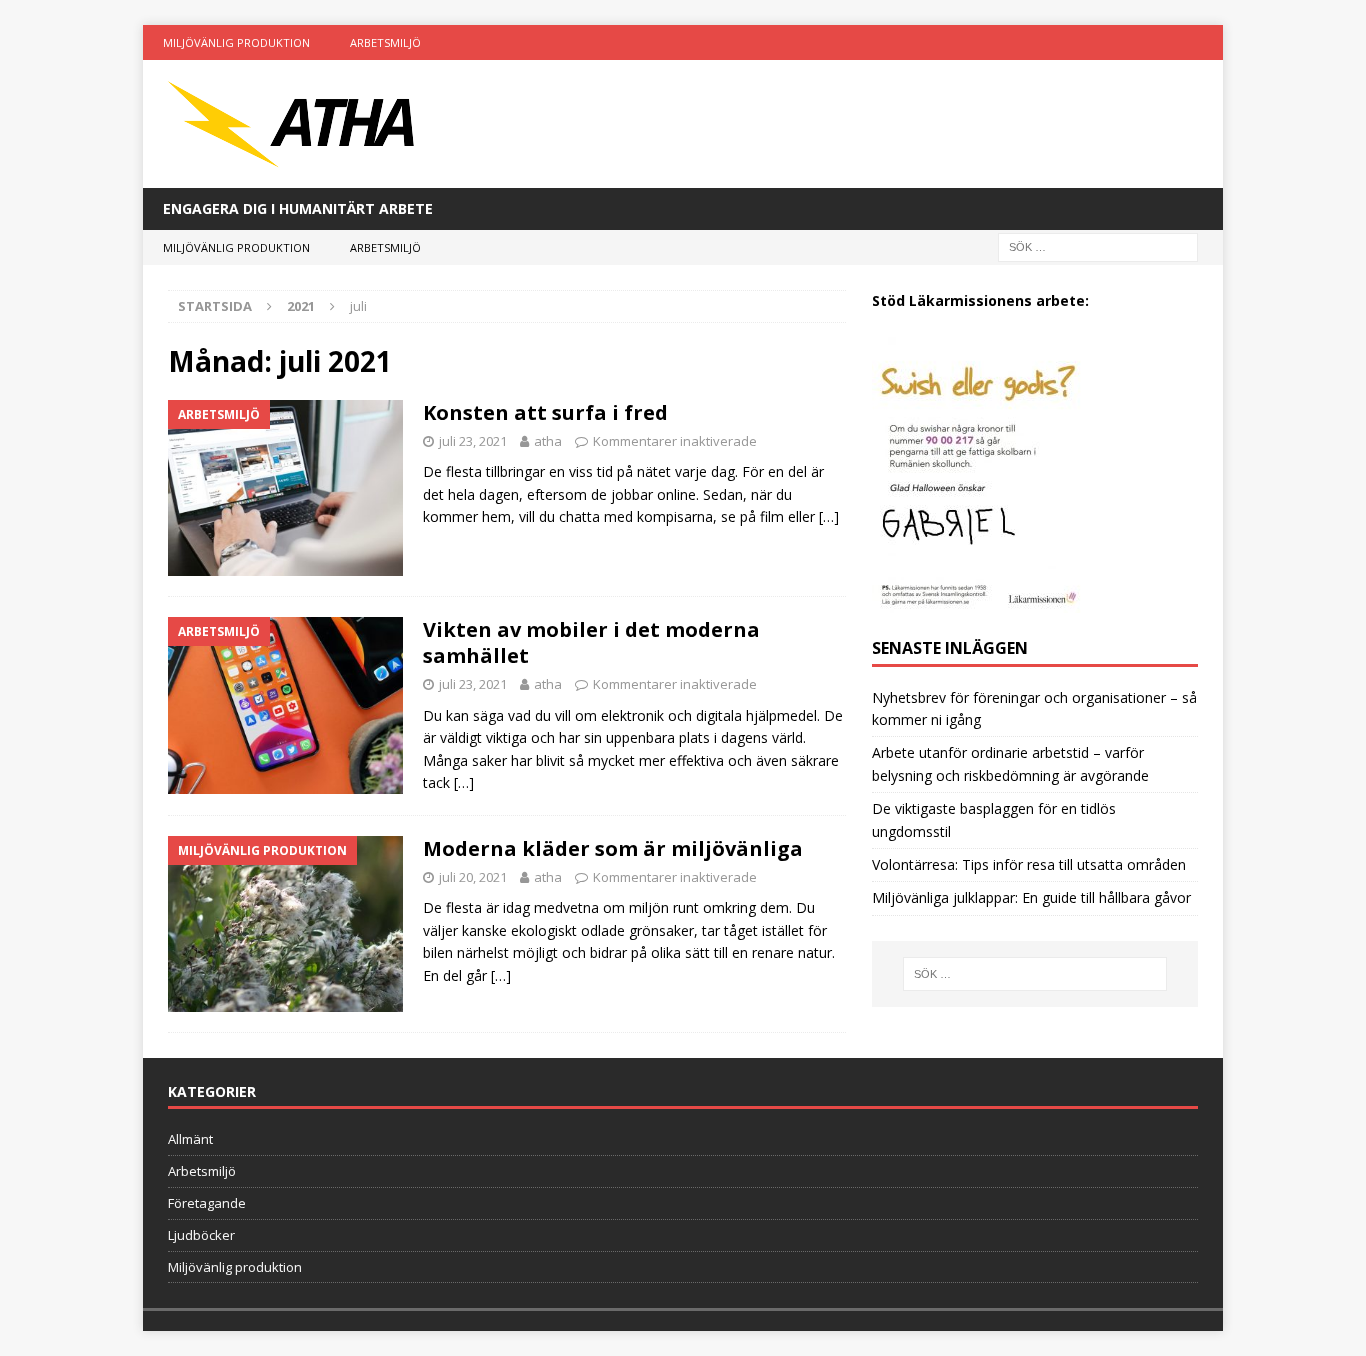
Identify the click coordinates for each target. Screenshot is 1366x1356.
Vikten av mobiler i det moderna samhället (591, 642)
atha (548, 441)
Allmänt (190, 1139)
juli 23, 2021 (473, 441)
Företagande (207, 1203)
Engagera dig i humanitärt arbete (298, 208)
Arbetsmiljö (385, 42)
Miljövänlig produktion (236, 42)
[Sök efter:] (1098, 246)
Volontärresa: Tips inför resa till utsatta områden (1029, 864)
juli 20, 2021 (473, 877)
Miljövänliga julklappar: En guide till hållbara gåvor (1031, 897)
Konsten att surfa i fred (545, 412)
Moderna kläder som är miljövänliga (613, 848)
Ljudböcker (201, 1235)
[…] (829, 516)
